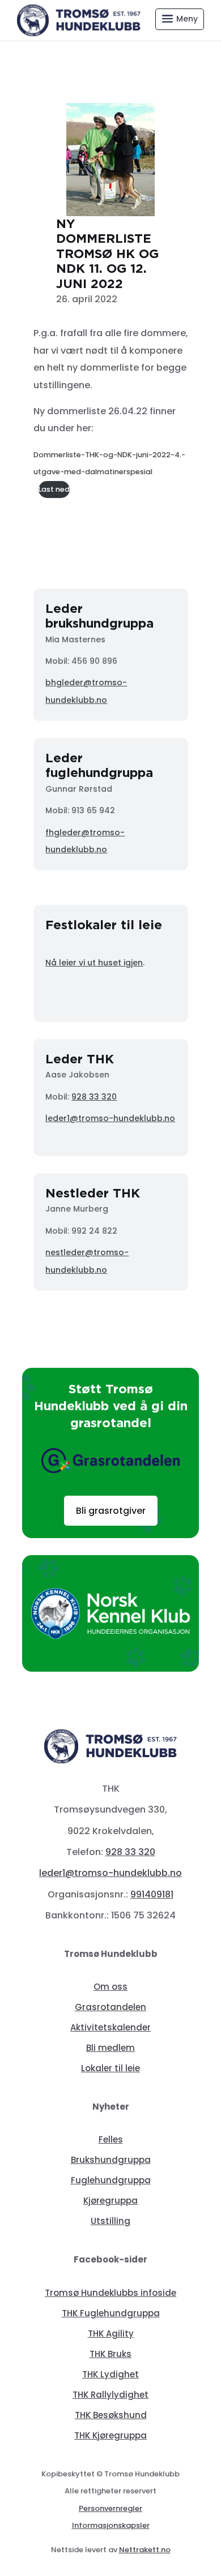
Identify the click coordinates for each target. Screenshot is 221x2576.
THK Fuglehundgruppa (111, 2313)
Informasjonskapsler (111, 2525)
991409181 (152, 1894)
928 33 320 (94, 1097)
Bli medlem (110, 2048)
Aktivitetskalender (110, 2027)
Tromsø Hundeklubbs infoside (110, 2293)
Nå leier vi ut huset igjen (94, 963)
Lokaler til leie (110, 2068)
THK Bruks (110, 2354)
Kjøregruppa (110, 2201)
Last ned (54, 489)
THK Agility (111, 2334)
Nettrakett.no (145, 2550)
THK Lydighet (110, 2374)
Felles (111, 2139)
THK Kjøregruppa (110, 2435)
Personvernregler (110, 2508)
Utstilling (110, 2221)
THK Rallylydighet (110, 2395)
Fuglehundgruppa (111, 2180)
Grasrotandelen (110, 2007)
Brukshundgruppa (111, 2160)
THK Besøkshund (111, 2415)
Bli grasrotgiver (111, 1511)
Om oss (110, 1987)
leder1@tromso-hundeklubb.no (110, 1118)
